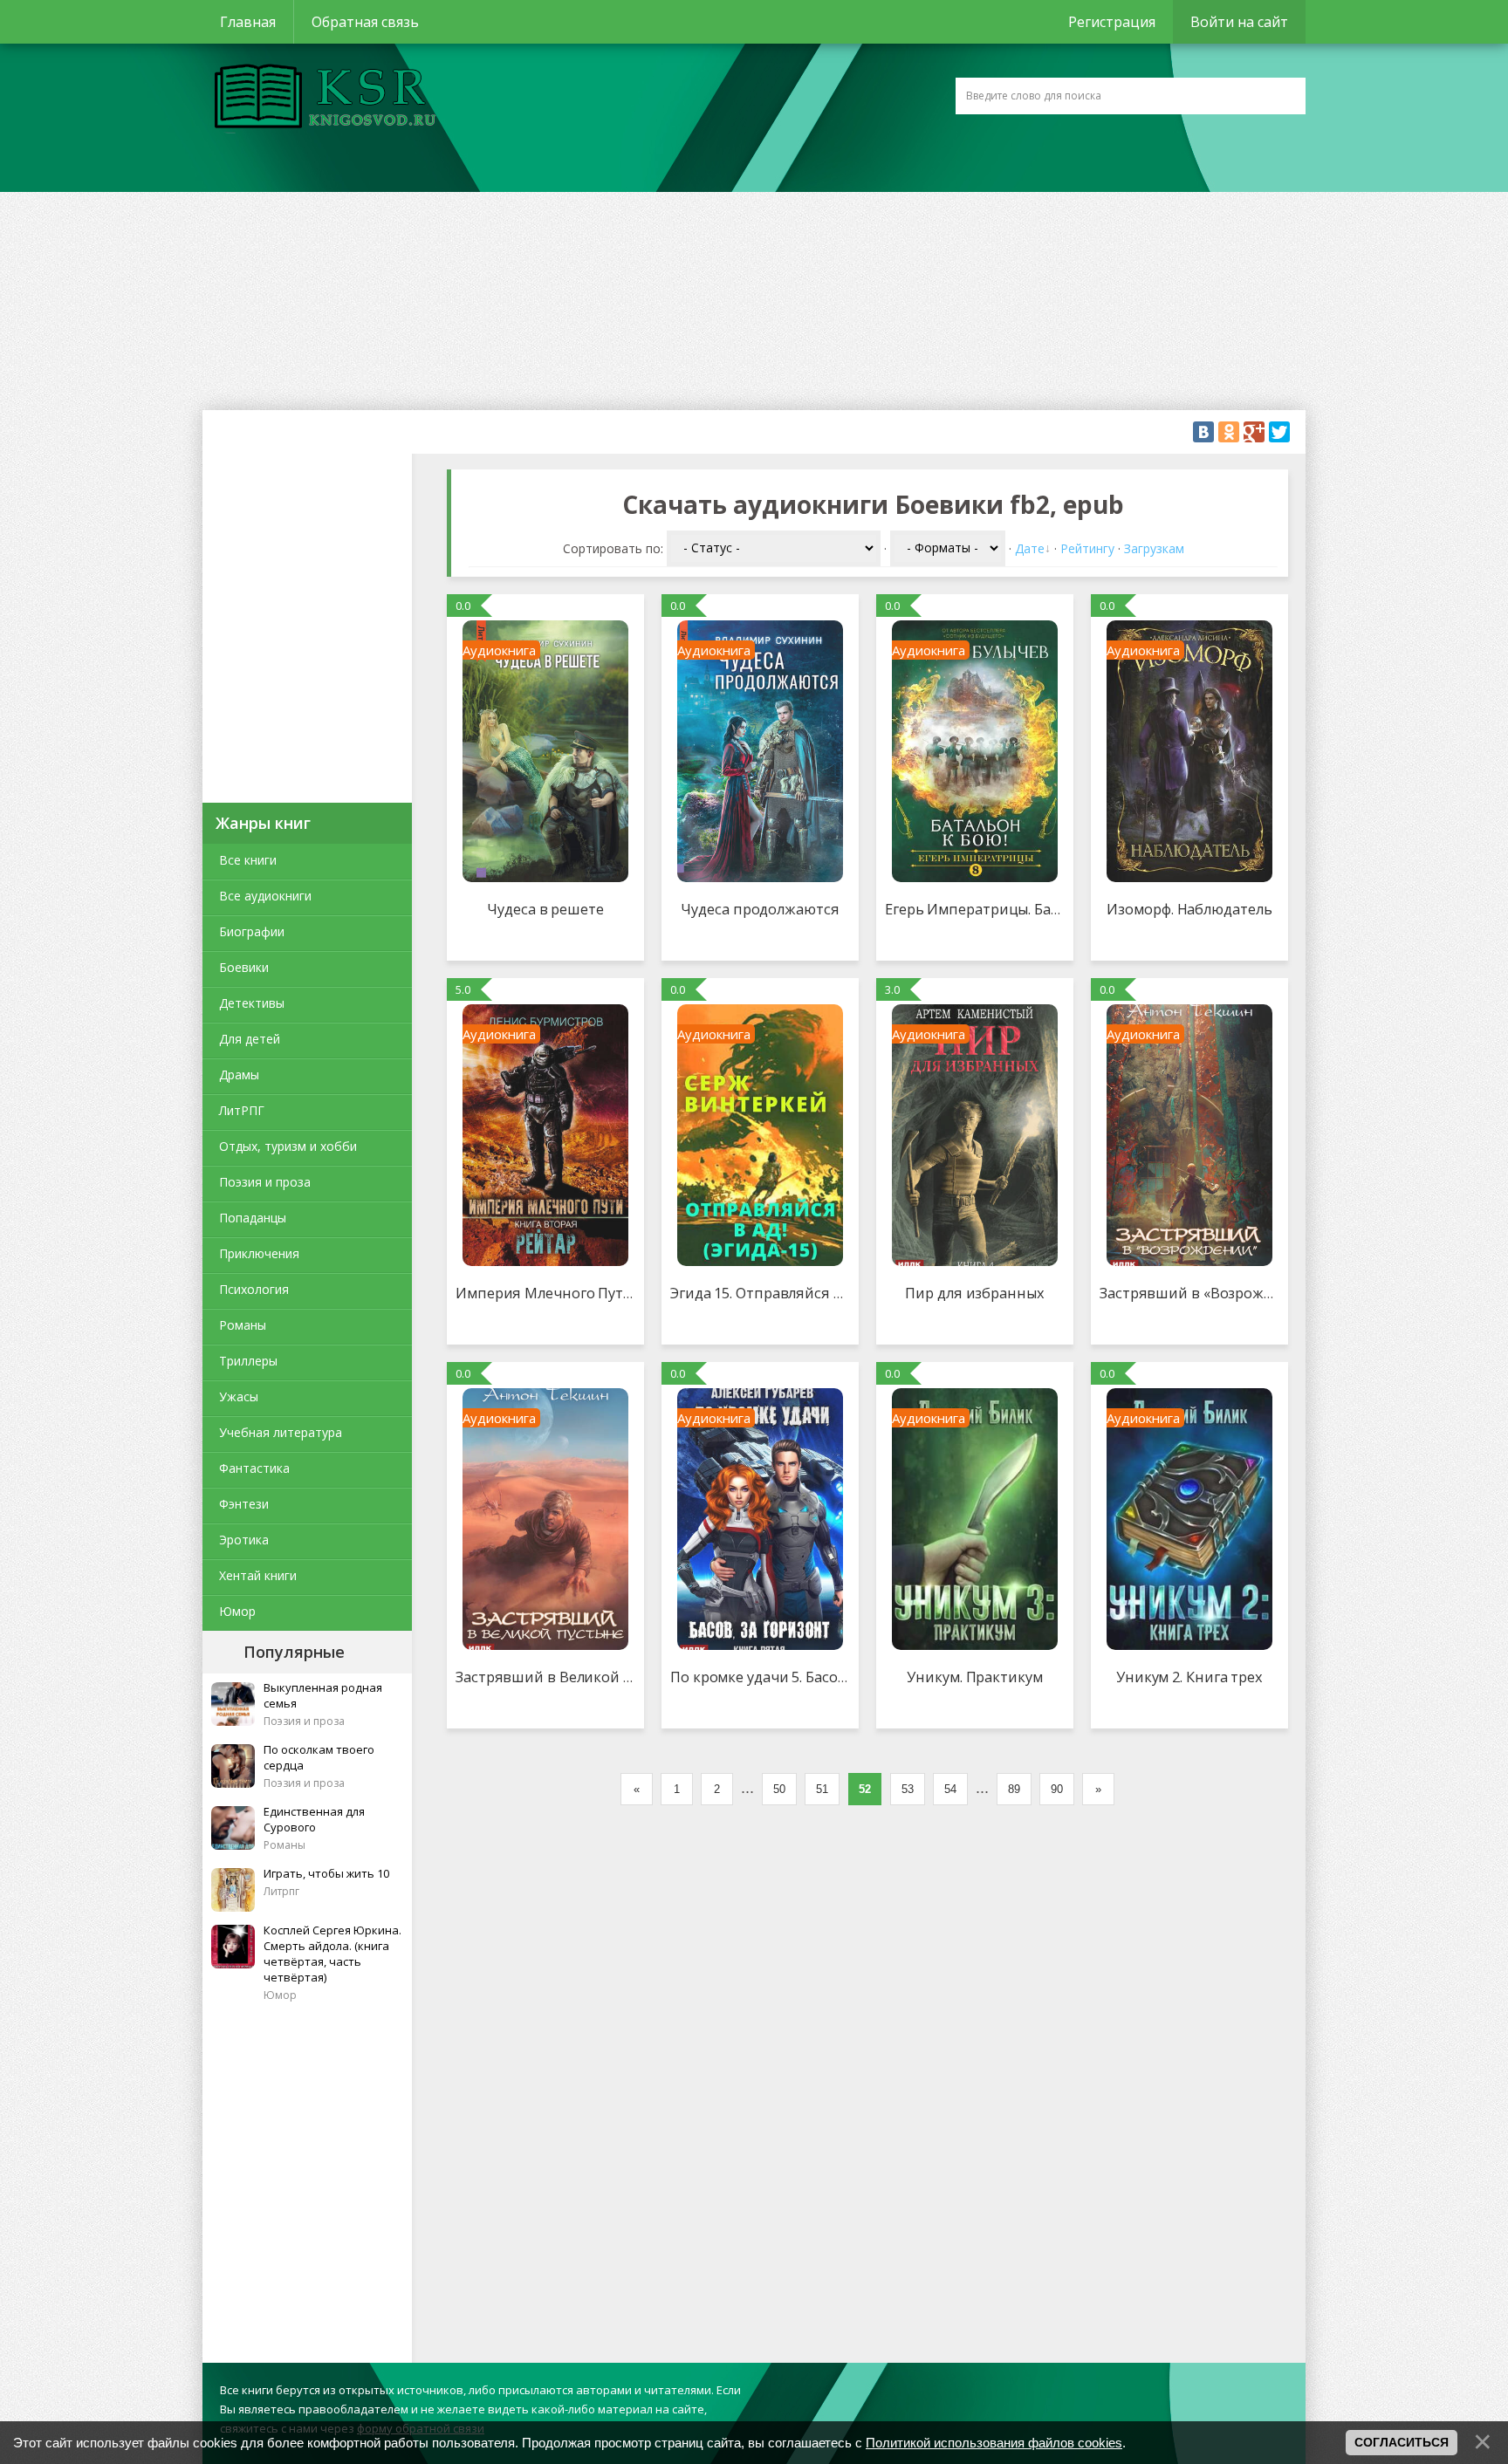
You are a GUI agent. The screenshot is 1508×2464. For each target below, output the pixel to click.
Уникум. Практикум (974, 1677)
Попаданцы (253, 1218)
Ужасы (239, 1396)
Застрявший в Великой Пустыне (569, 1677)
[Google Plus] (1254, 432)
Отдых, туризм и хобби (288, 1146)
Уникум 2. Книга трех (1189, 1677)
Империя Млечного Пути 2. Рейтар (578, 1293)
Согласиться (1402, 2442)
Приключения (259, 1253)
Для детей (250, 1039)
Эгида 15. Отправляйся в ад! (767, 1293)
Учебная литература (281, 1432)
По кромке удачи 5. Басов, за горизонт (803, 1677)
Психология (254, 1289)
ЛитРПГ (242, 1110)
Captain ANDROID (320, 99)
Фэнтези (244, 1504)
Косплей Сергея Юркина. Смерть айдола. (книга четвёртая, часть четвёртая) (332, 1954)
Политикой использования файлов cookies (994, 2443)
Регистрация (1112, 22)
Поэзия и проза (265, 1182)
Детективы (252, 1003)
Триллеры (248, 1361)
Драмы (239, 1075)
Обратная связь (365, 22)
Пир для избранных (974, 1293)
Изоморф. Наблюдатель (1189, 909)
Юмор (237, 1611)
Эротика (244, 1540)
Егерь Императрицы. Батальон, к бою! (1018, 909)
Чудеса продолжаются (760, 909)
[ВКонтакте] (1203, 432)
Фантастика (254, 1468)
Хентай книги (258, 1575)
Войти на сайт (1239, 22)
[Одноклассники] (1229, 432)
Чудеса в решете (545, 909)
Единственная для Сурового (314, 1819)
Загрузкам (1154, 548)
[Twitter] (1279, 432)
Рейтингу (1087, 548)
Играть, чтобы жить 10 (326, 1873)
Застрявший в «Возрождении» (1207, 1293)
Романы (243, 1325)
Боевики (244, 967)
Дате (1030, 548)
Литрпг (281, 1891)
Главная (248, 22)
